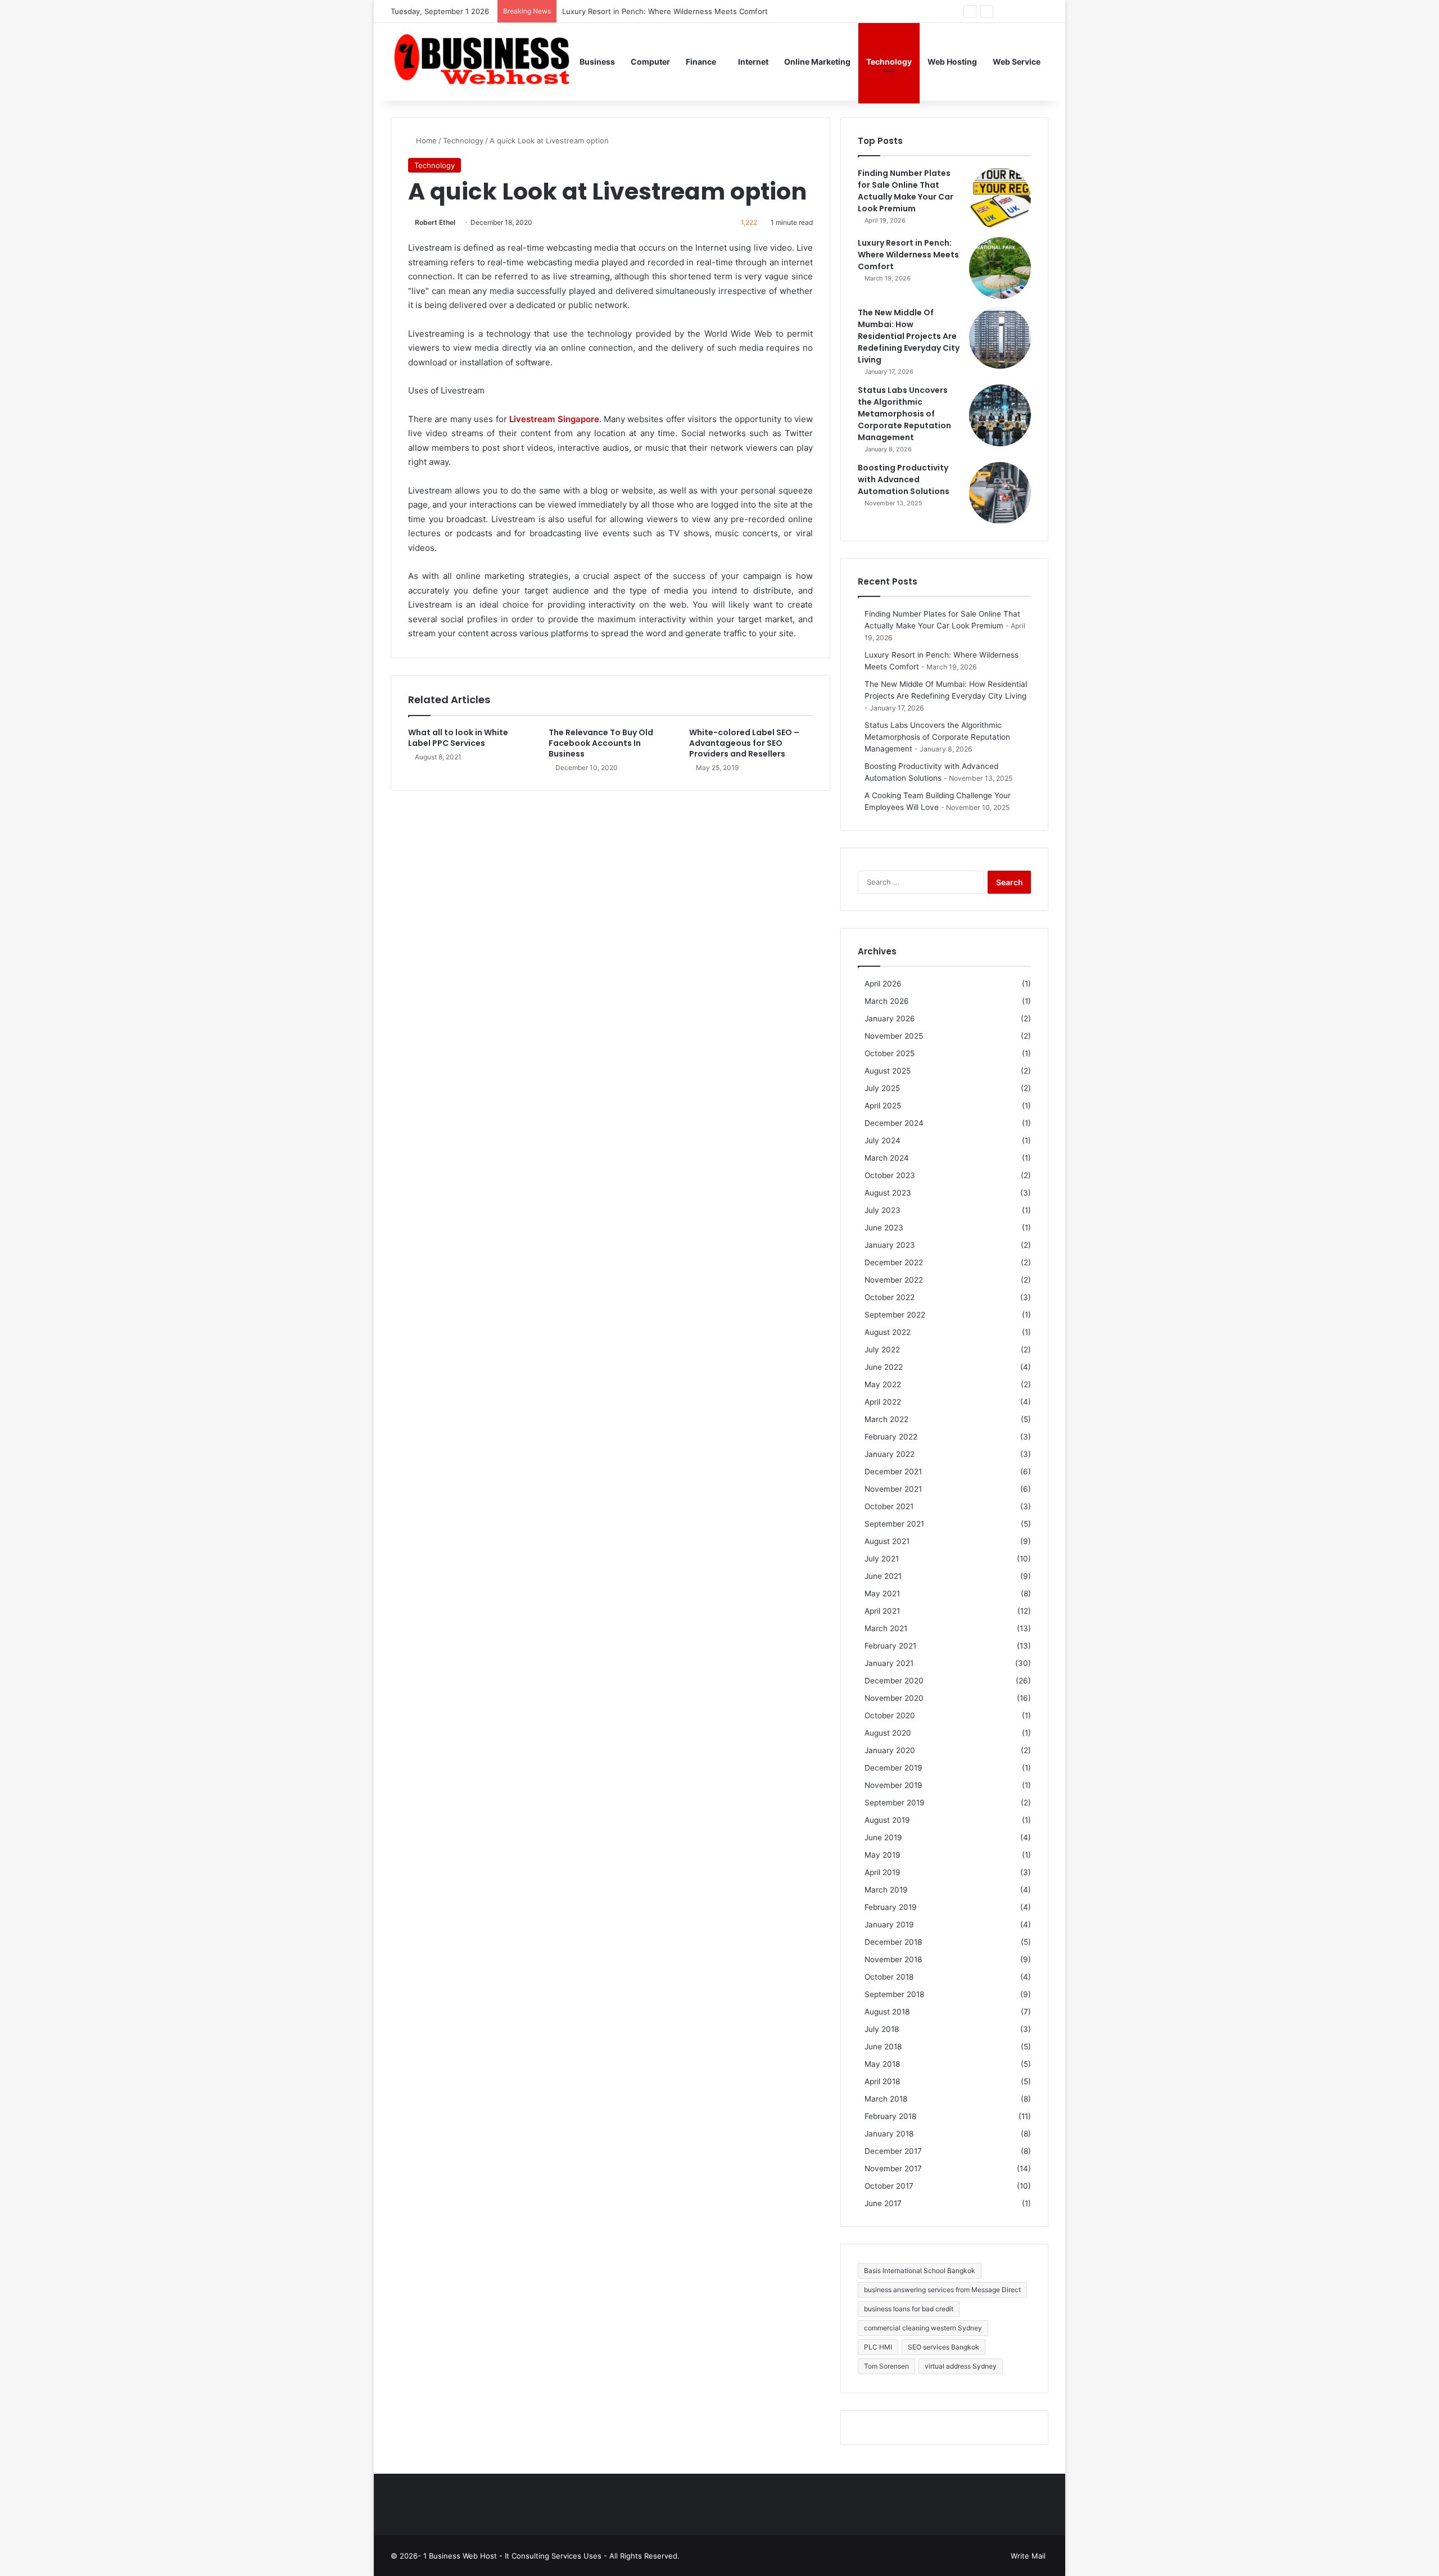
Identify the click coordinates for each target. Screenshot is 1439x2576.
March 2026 (887, 1001)
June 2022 (884, 1367)
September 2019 (895, 1803)
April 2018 (882, 2081)
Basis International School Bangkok (920, 2271)
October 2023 (890, 1175)
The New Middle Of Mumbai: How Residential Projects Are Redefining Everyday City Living (909, 336)
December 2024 (894, 1123)
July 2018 (882, 2029)
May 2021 (882, 1593)
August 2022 (888, 1332)
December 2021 (893, 1472)
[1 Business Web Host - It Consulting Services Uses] (481, 62)
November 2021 (893, 1489)
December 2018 (893, 1942)
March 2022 (886, 1419)
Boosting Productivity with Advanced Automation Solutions (904, 479)
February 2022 (891, 1437)
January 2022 (890, 1454)
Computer (650, 62)
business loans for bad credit (909, 2309)
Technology (889, 62)
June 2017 (883, 2203)
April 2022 (883, 1402)
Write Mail (1028, 2556)
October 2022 (890, 1297)
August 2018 (887, 2012)
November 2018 (893, 1959)
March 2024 (887, 1158)
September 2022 (895, 1315)
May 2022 (883, 1384)
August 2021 (887, 1541)
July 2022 (882, 1350)
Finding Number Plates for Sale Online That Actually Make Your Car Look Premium (906, 191)
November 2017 (893, 2168)
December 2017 (893, 2151)
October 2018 (889, 1977)
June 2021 (883, 1576)
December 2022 (894, 1262)
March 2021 (886, 1628)
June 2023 (884, 1228)
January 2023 (890, 1245)
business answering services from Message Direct (942, 2290)
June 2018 (883, 2047)
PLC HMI (878, 2347)
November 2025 (894, 1036)
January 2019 (889, 1925)
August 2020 (888, 1733)
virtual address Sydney (961, 2366)
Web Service (1017, 62)
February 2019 (891, 1907)
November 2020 (894, 1698)
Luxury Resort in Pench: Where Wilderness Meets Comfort (908, 255)
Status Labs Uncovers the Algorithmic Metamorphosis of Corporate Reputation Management (904, 414)
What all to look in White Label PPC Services (458, 738)
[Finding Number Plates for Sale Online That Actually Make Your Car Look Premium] (1000, 198)
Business (597, 62)
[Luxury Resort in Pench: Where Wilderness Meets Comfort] (1000, 268)
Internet (753, 62)
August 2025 (888, 1071)
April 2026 (883, 984)
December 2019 (893, 1768)
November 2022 (894, 1280)
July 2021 (882, 1559)
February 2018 (890, 2116)
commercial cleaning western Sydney (923, 2328)
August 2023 (888, 1193)
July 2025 (882, 1088)
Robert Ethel (435, 222)
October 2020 (890, 1715)
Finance (701, 62)
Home (425, 141)
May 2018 (882, 2064)
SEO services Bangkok (944, 2347)
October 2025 (890, 1053)
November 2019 (893, 1785)
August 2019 (887, 1820)
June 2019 (883, 1837)
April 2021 (882, 1611)
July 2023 (883, 1210)
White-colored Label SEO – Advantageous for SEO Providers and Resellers (744, 743)
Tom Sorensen (886, 2366)
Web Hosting (952, 62)
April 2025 (883, 1106)
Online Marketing (817, 62)
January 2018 (889, 2134)
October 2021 (889, 1506)
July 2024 (883, 1140)
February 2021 (890, 1646)
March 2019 (886, 1890)
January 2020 (890, 1750)
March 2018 (886, 2099)
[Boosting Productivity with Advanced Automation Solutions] (1000, 493)
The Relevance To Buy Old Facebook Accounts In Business (601, 743)
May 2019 (883, 1855)
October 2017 (889, 2186)
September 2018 (894, 1994)
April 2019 (883, 1872)
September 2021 (894, 1524)
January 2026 (890, 1018)
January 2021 (889, 1663)
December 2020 (894, 1681)
